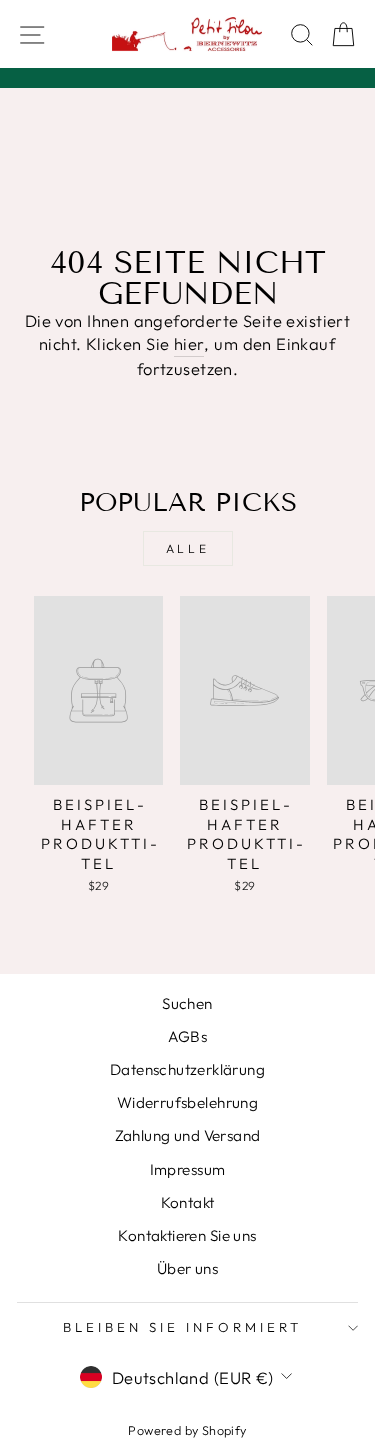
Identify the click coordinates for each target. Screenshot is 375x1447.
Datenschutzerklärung (187, 1069)
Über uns (187, 1268)
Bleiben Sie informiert (182, 1327)
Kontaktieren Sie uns (187, 1235)
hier (189, 343)
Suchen (187, 1003)
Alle (187, 548)
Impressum (188, 1169)
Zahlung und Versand (188, 1135)
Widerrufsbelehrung (187, 1102)
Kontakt (188, 1202)
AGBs (188, 1036)
